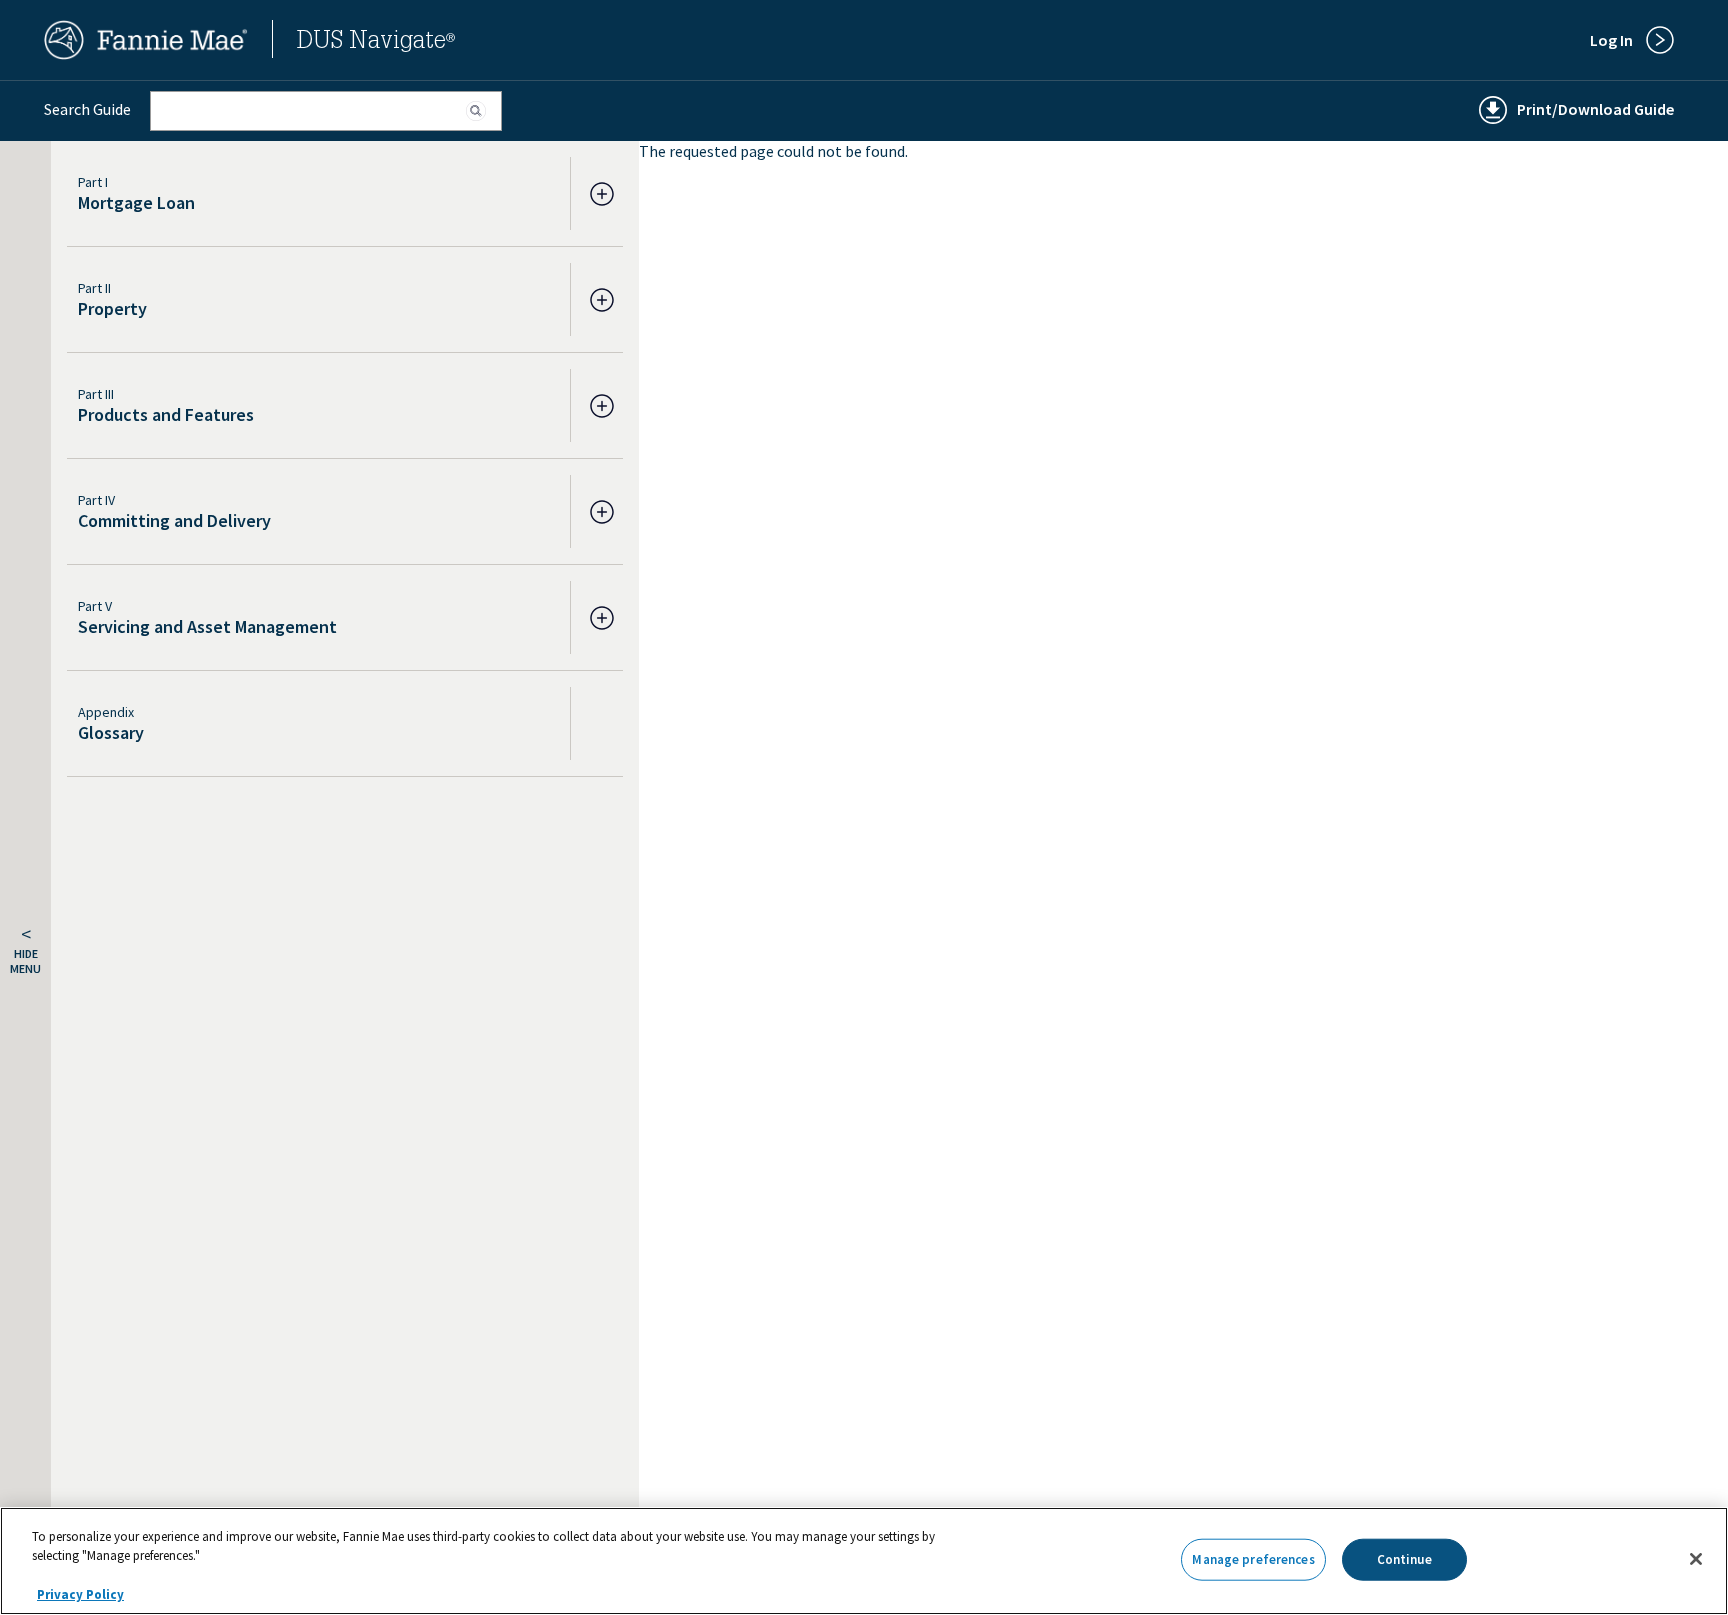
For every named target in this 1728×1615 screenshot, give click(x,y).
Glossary (111, 732)
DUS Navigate (376, 43)
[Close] (1696, 1559)
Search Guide (87, 109)
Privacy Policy (80, 1594)
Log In (1611, 40)
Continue (1404, 1559)
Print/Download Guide (1595, 109)
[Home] (146, 54)
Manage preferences (1253, 1559)
